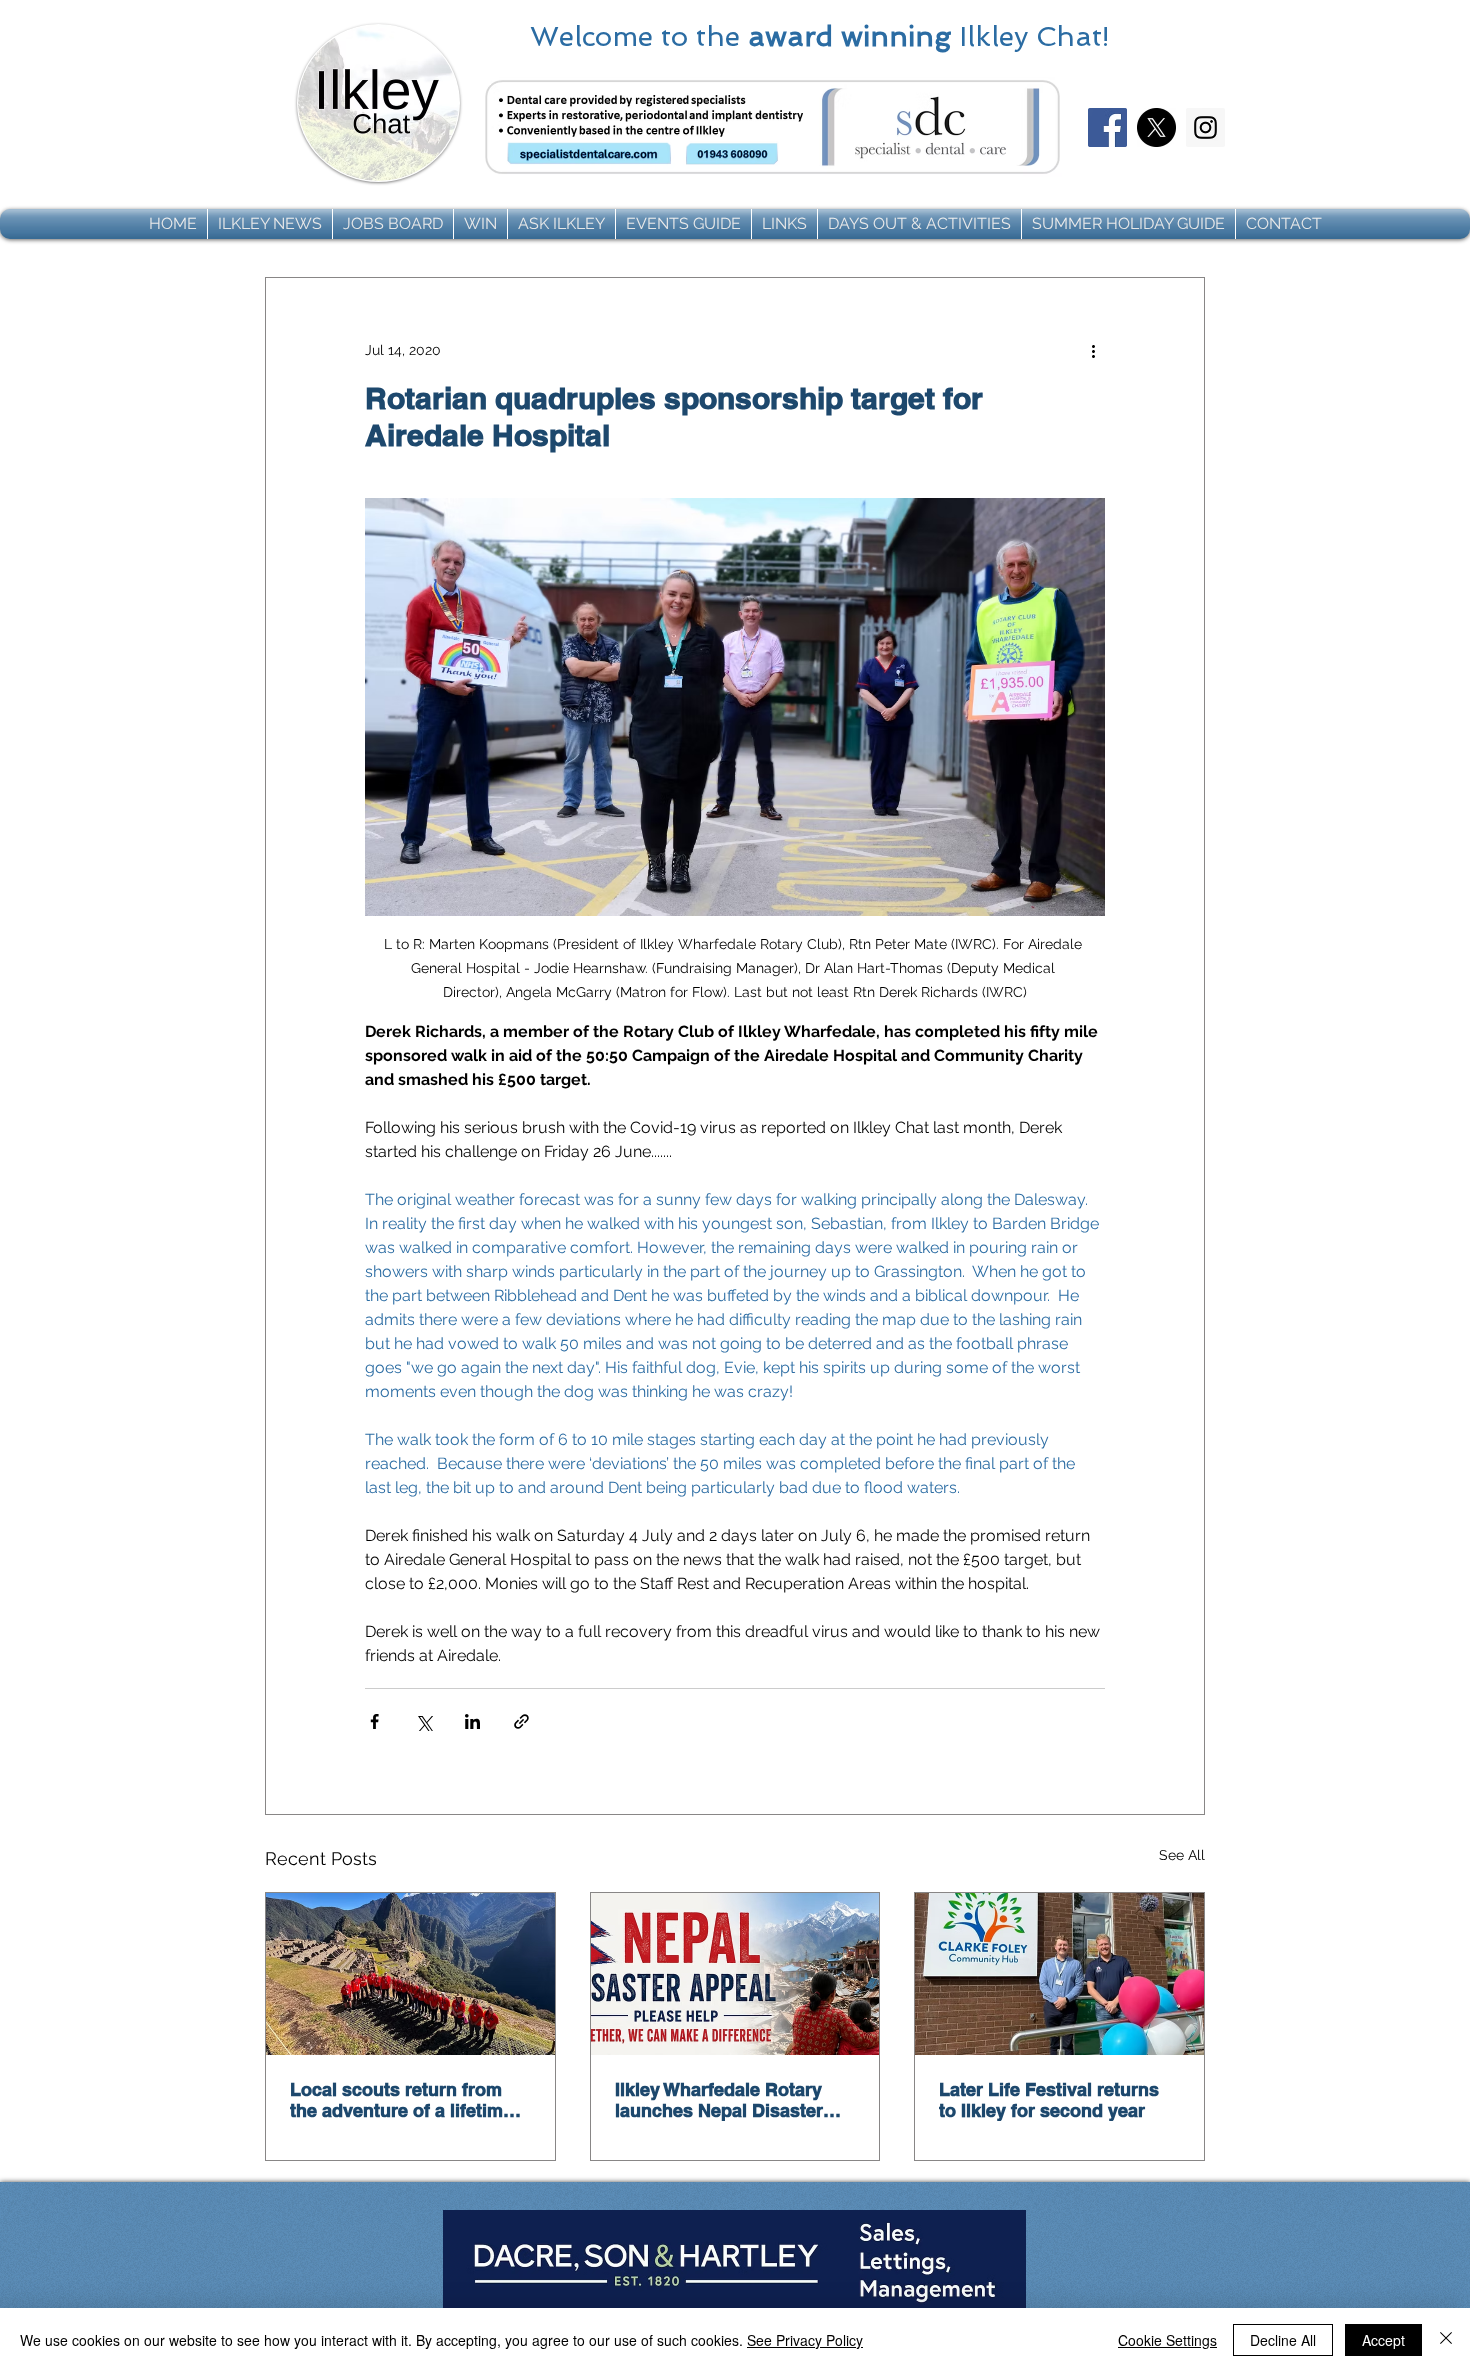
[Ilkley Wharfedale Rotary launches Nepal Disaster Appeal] (735, 1974)
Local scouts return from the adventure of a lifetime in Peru (401, 2100)
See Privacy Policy (805, 2340)
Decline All (1283, 2340)
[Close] (1446, 2340)
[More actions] (1093, 350)
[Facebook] (1107, 127)
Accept (1383, 2340)
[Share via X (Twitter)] (423, 1721)
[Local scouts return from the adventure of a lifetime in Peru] (410, 1974)
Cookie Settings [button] (1167, 2340)
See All (1182, 1855)
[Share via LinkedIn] (472, 1721)
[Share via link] (521, 1721)
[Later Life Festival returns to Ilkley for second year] (1059, 1974)
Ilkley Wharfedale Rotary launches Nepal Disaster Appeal (719, 2100)
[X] (1156, 127)
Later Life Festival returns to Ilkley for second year (1049, 2100)
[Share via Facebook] (374, 1721)
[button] (270, 224)
